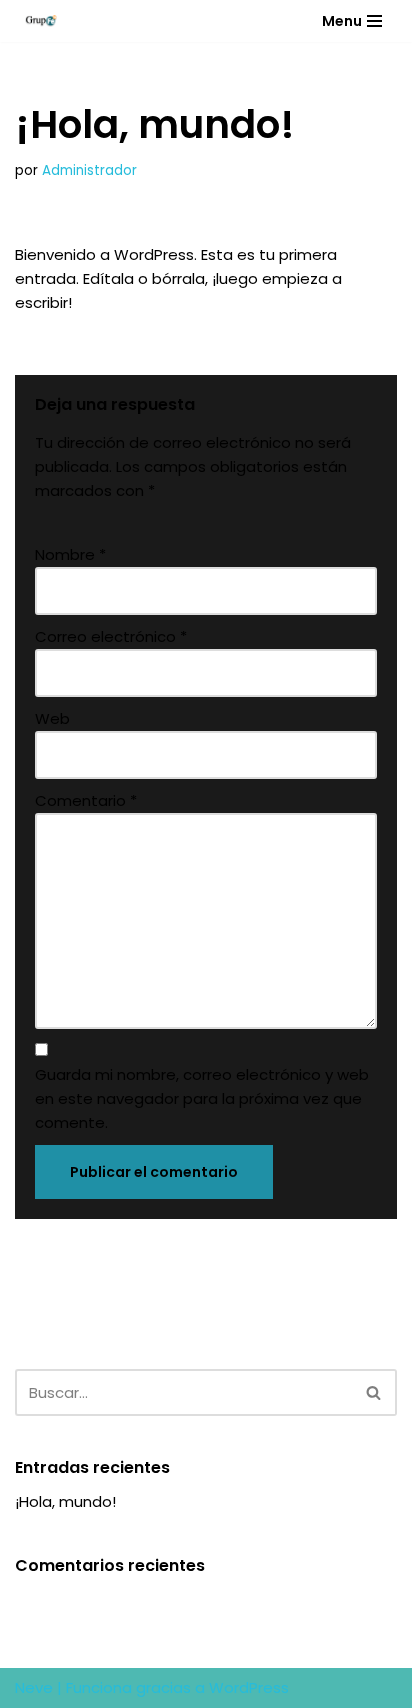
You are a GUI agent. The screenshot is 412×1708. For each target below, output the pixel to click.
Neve (34, 1687)
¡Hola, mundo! (65, 1501)
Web (52, 718)
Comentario (86, 800)
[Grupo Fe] (36, 21)
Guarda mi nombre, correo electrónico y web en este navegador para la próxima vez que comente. (202, 1098)
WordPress (249, 1687)
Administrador (89, 170)
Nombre (70, 554)
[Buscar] (374, 1392)
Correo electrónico (111, 636)
